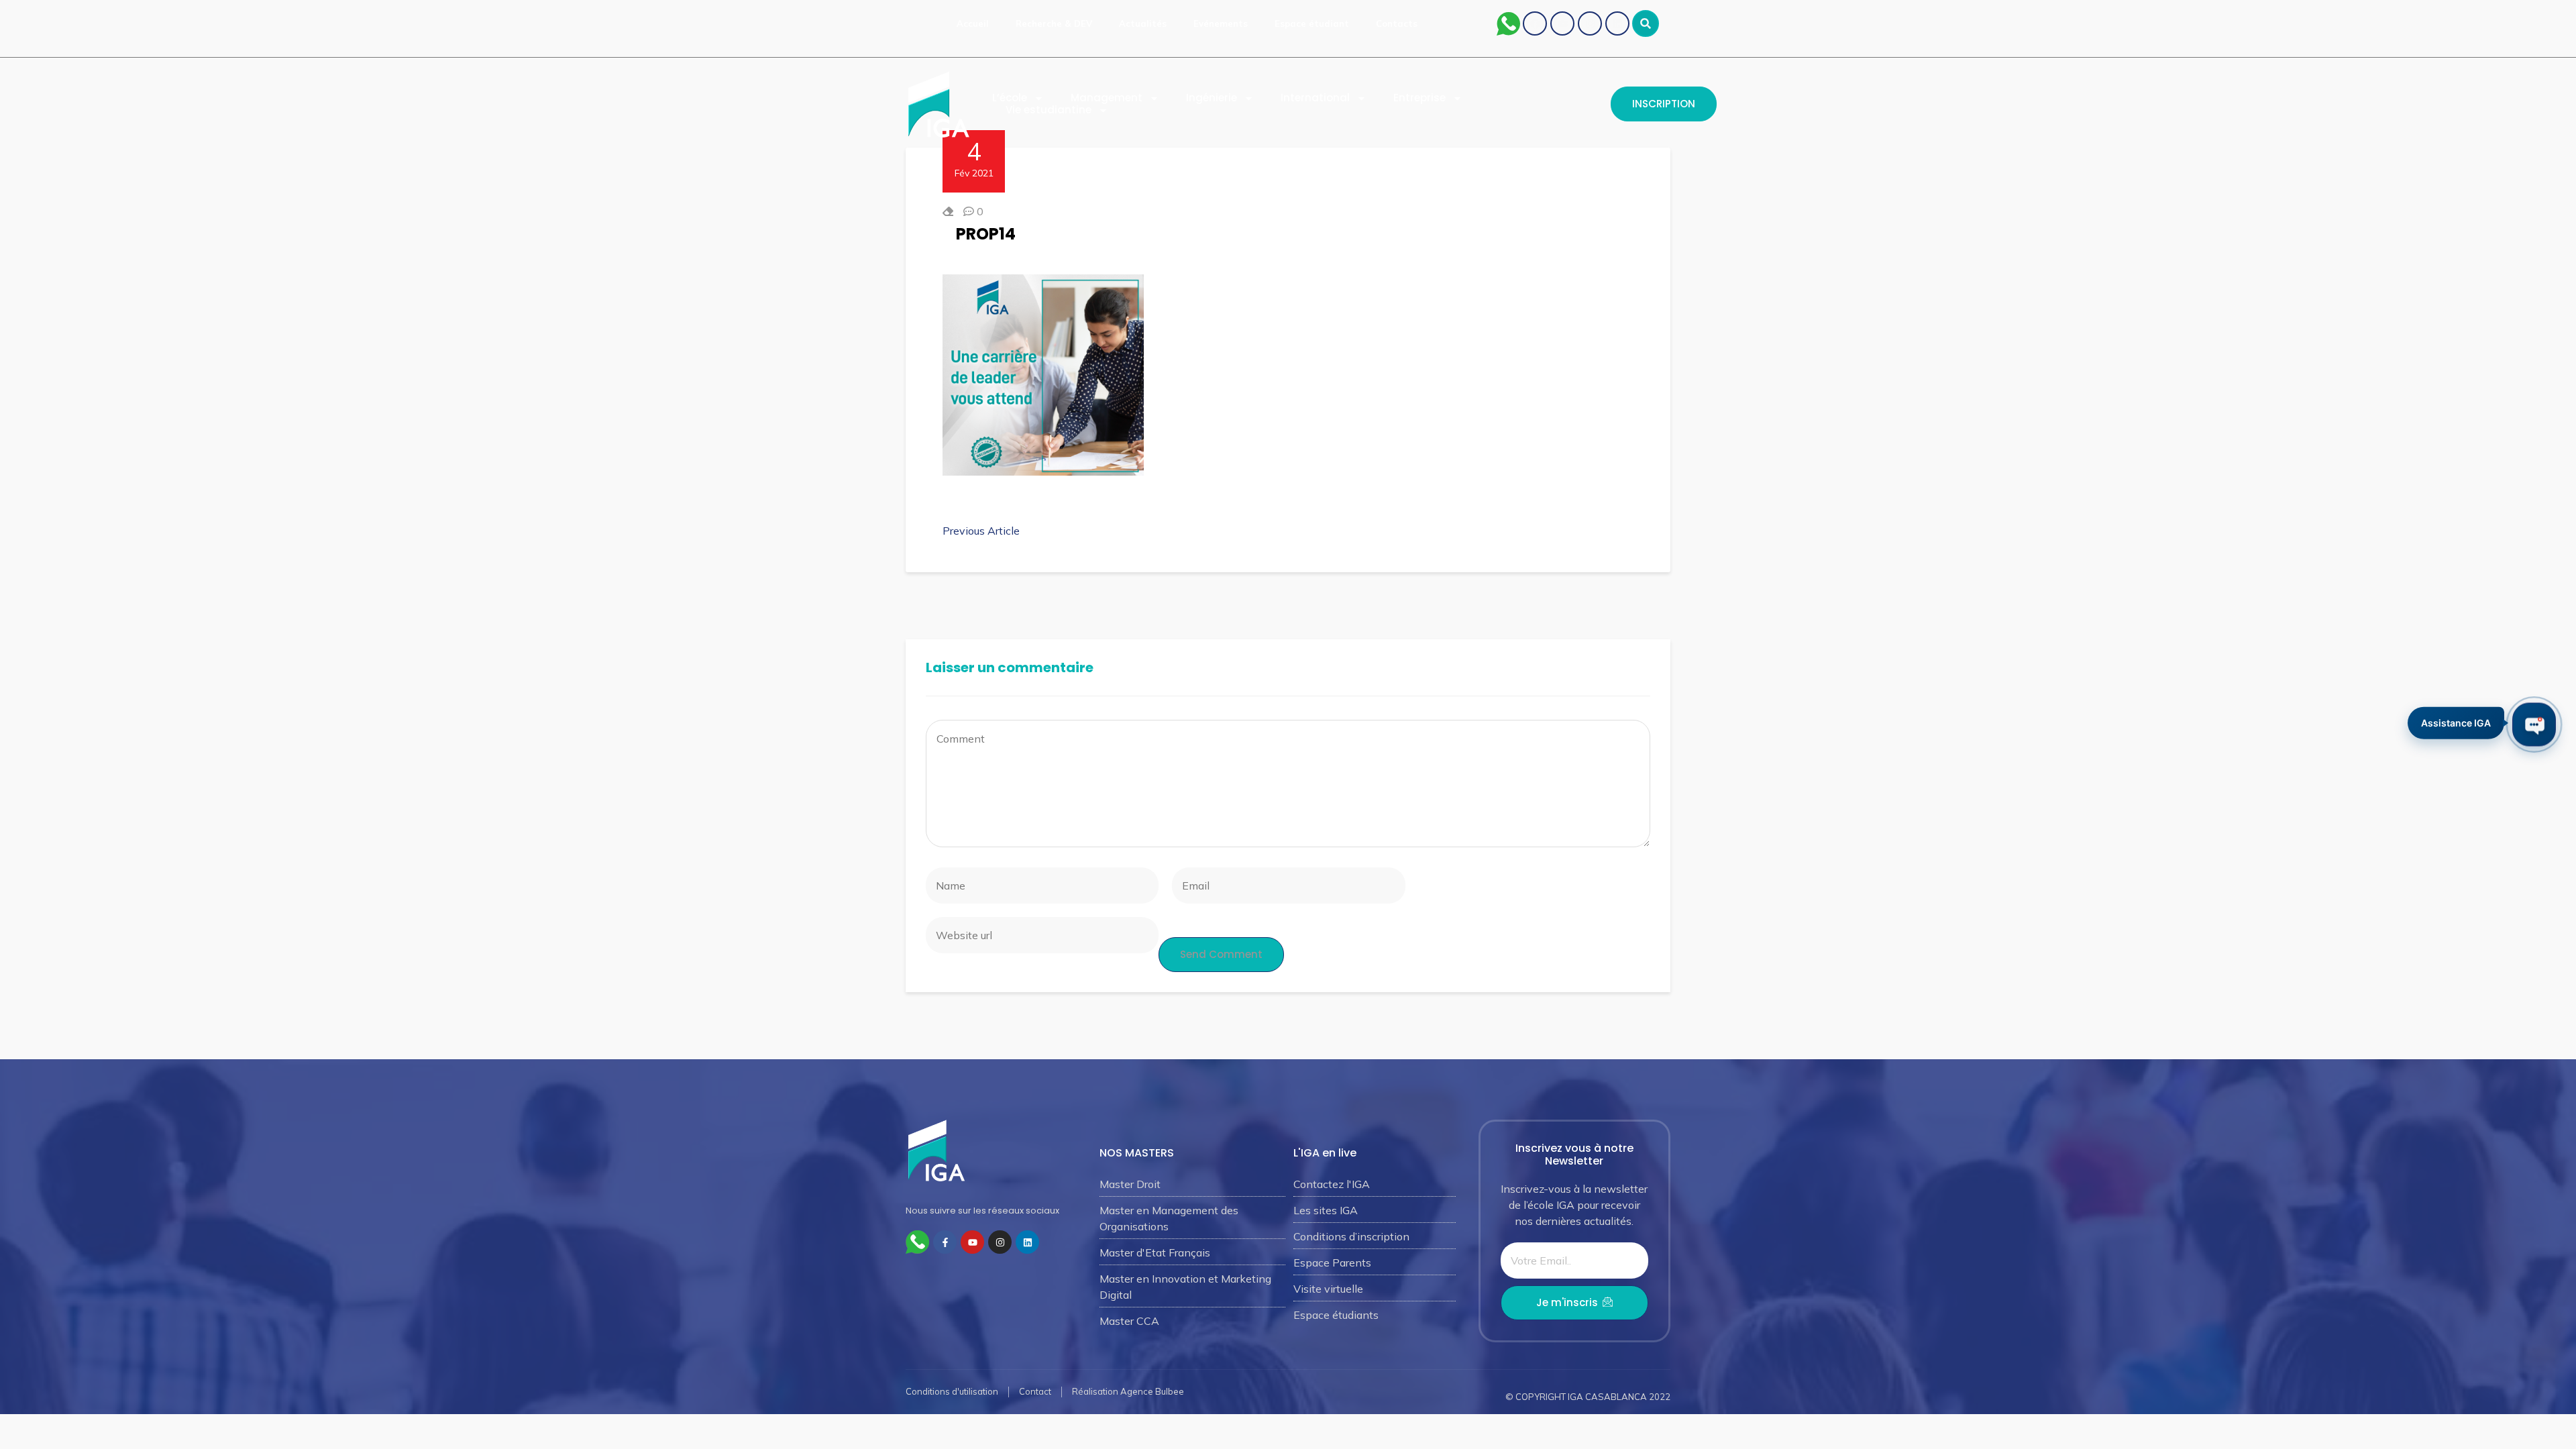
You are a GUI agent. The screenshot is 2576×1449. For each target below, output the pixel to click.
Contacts (1397, 23)
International (1315, 98)
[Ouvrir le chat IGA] (2534, 725)
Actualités (1143, 23)
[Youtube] (1562, 23)
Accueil (973, 23)
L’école (1010, 98)
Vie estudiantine (1049, 110)
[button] (1646, 23)
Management (1107, 98)
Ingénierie (1212, 98)
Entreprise (1419, 98)
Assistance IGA (2456, 723)
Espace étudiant (1312, 23)
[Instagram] (1590, 23)
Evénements (1221, 23)
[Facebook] (1535, 23)
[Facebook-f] (945, 1242)
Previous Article (981, 531)
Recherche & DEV (1054, 23)
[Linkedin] (1617, 23)
